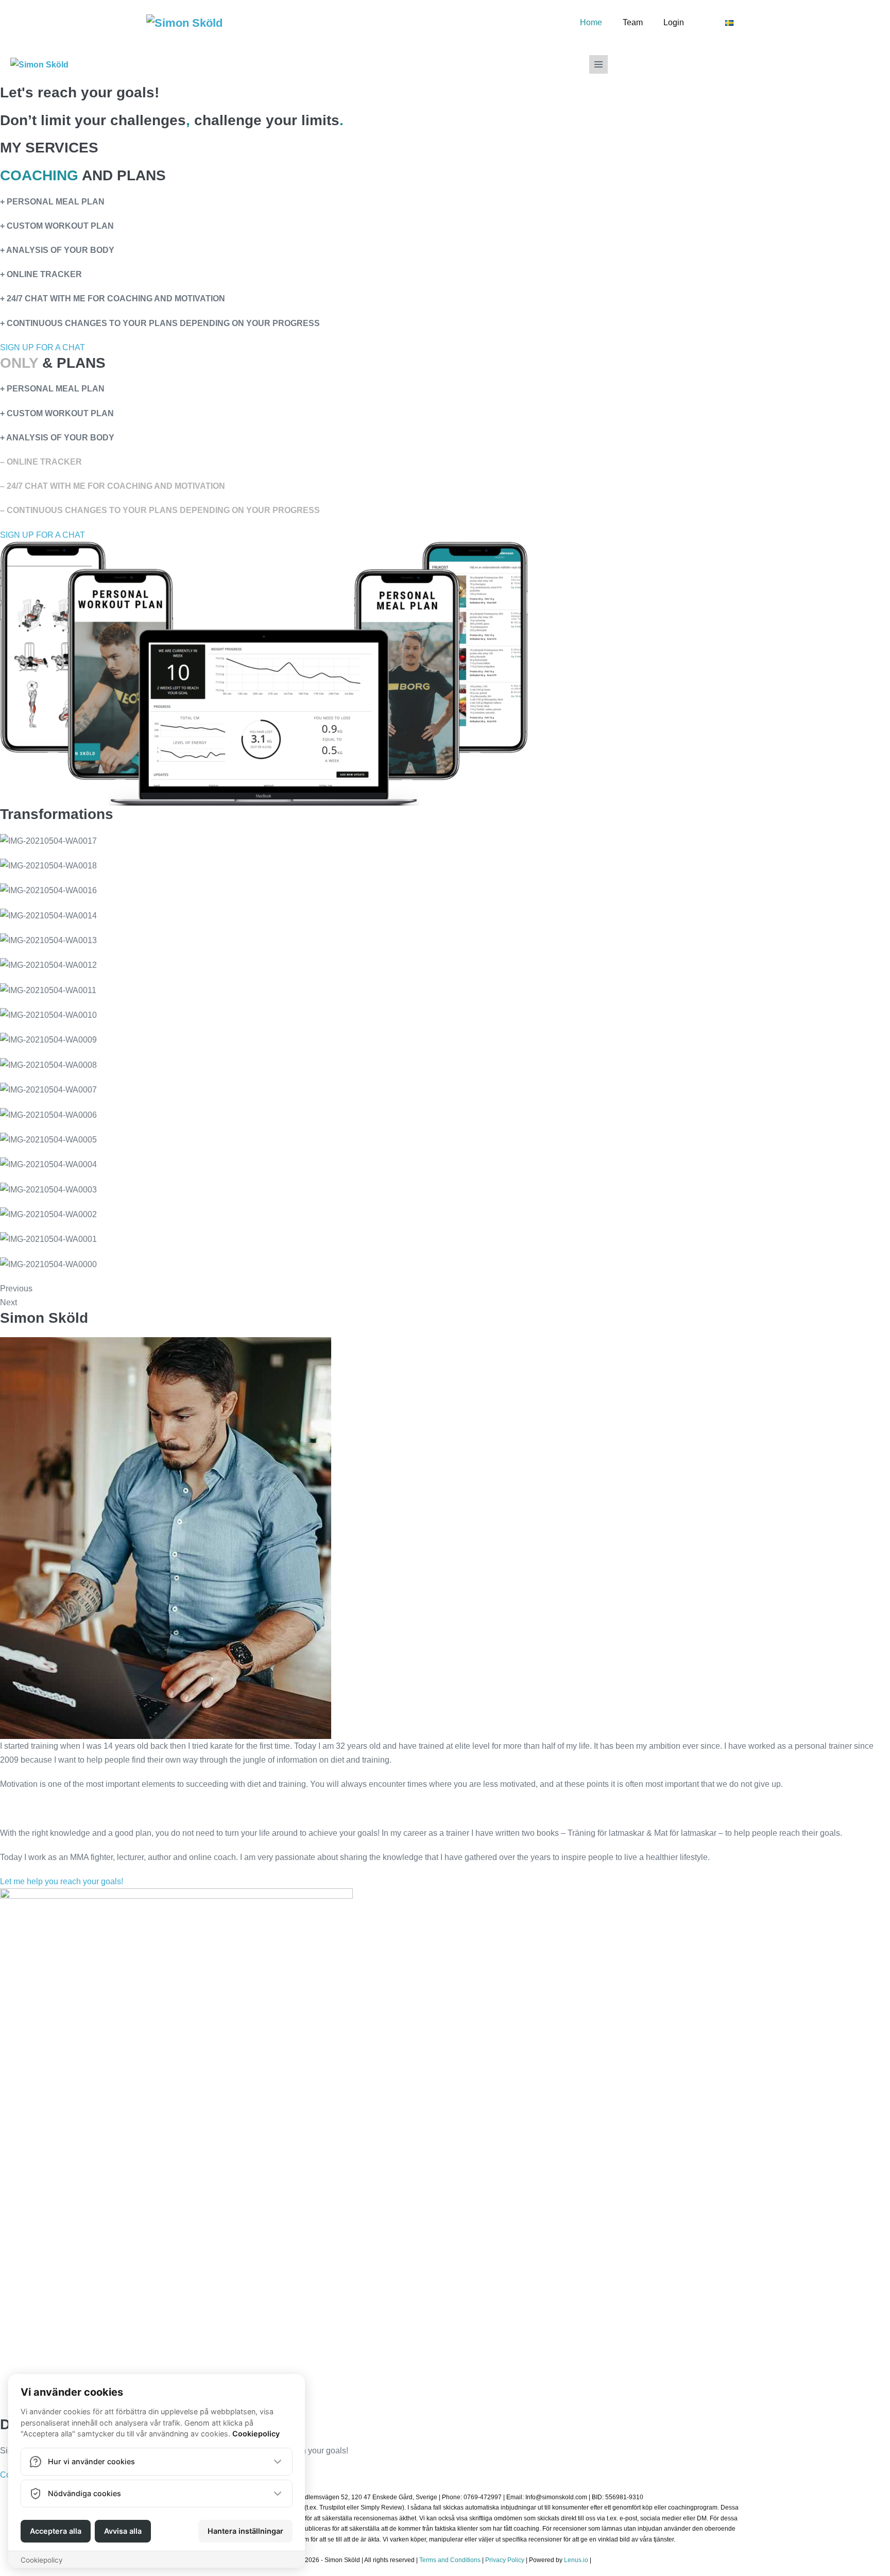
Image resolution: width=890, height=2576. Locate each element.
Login (674, 22)
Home (591, 22)
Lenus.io (576, 2560)
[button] (42, 347)
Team (633, 22)
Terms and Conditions (449, 2560)
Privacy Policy (505, 2560)
